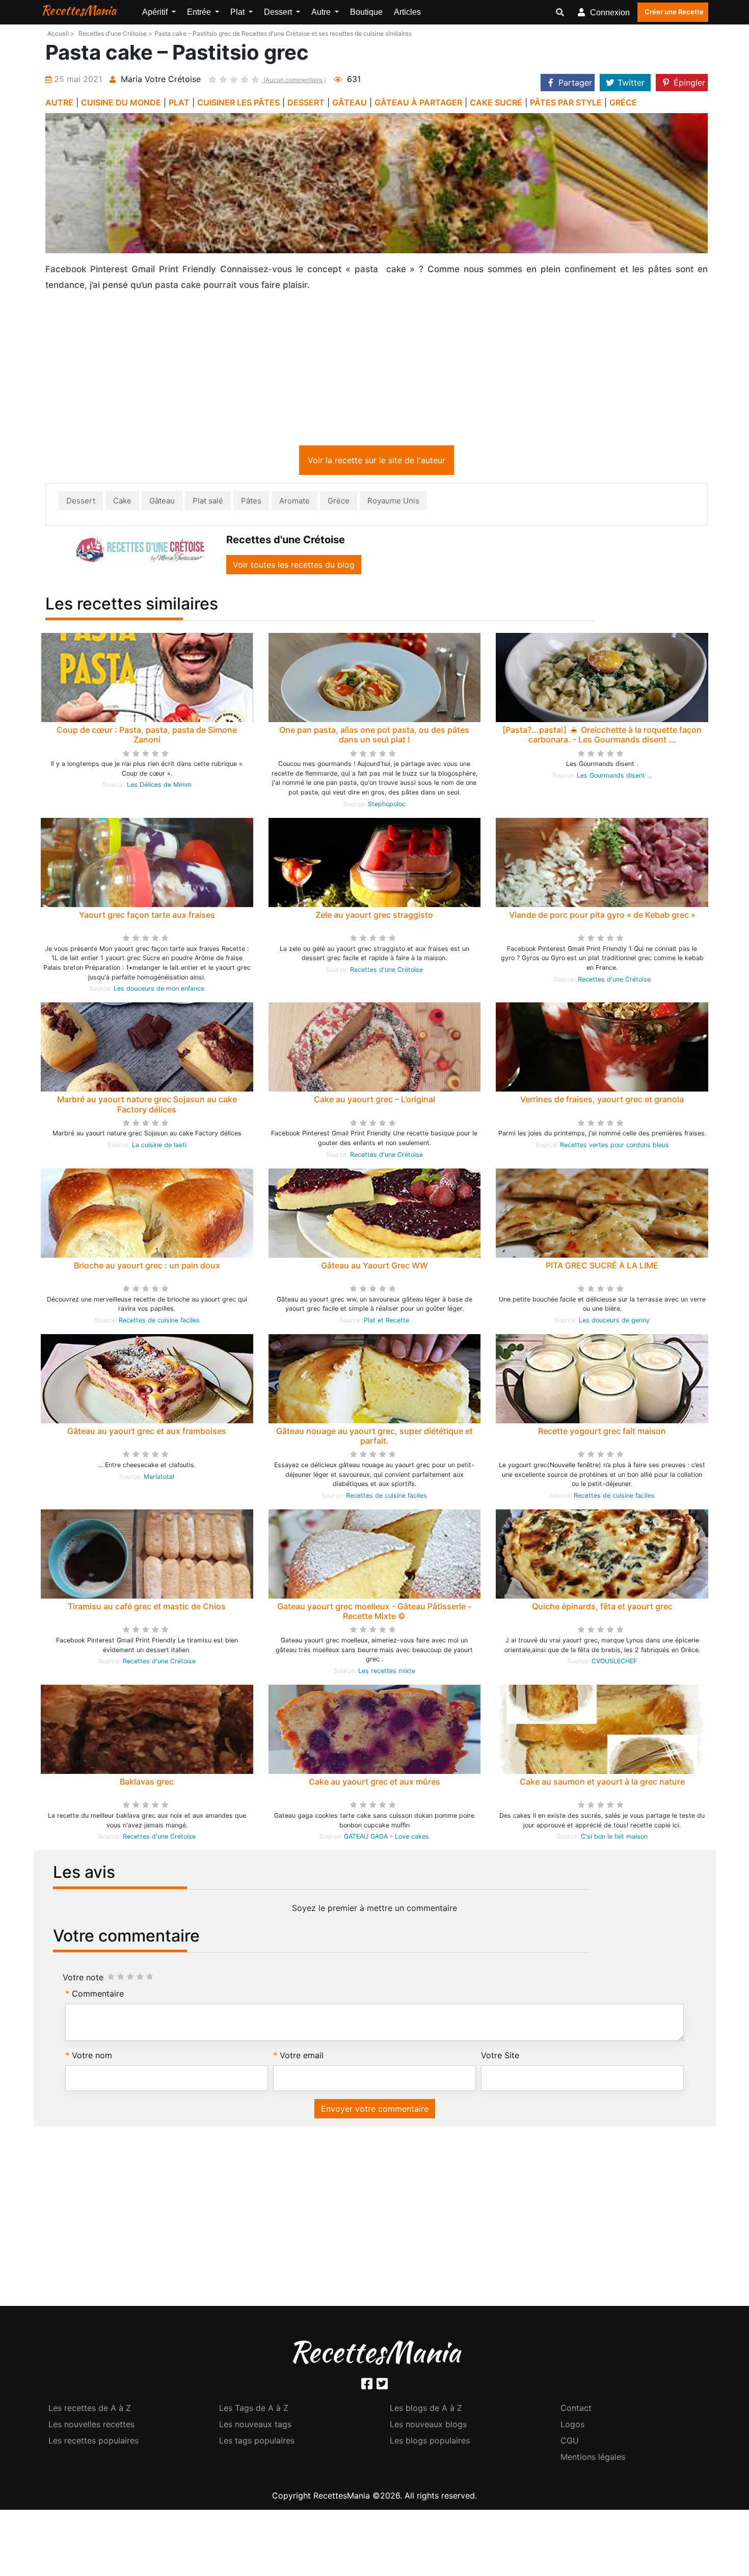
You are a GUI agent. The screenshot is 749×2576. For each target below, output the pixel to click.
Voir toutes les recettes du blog (294, 567)
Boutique (366, 12)
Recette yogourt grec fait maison (602, 1433)
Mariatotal (159, 1479)
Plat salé (208, 503)
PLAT (179, 102)
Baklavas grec (147, 1784)
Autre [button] (322, 12)
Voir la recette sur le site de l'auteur (377, 462)
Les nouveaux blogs (428, 2426)
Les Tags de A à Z (254, 2410)
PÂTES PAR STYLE (566, 102)
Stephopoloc (387, 806)
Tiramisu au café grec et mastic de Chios (147, 1608)
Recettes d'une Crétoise (386, 972)
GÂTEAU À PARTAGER (418, 102)
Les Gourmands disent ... (614, 777)
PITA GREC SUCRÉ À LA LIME (602, 1267)
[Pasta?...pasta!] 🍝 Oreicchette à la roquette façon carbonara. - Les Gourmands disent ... (602, 737)
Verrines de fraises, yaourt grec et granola (602, 1101)
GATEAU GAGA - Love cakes (386, 1838)
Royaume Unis (393, 503)
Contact (576, 2410)
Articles (407, 12)
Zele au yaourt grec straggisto (374, 917)
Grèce (339, 503)
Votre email (302, 2057)
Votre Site (500, 2057)
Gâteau (162, 503)
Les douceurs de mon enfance (159, 990)
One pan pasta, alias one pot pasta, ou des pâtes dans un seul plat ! (374, 737)
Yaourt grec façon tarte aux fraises (147, 917)
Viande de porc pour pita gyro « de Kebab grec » (602, 917)
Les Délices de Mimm (159, 787)
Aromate (295, 503)
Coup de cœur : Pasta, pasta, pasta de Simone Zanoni (147, 737)
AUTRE (59, 102)
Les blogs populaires (430, 2442)
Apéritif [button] (156, 12)
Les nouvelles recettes (91, 2426)
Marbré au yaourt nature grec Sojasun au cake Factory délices (147, 1106)
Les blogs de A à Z (426, 2410)
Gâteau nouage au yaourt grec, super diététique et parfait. (374, 1438)
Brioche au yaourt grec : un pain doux (147, 1267)
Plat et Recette (386, 1322)
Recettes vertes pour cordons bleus (614, 1147)
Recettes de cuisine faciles (159, 1322)
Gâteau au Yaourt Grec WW (374, 1267)
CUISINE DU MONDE (121, 102)
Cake (122, 503)
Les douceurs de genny (614, 1322)
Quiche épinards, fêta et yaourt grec (602, 1608)
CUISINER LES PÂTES (238, 102)
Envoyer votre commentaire (375, 2111)
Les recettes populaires (93, 2442)
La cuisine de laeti (159, 1147)
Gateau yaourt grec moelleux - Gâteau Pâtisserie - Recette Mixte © (374, 1613)
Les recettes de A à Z (90, 2410)
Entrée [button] (200, 12)
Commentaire (98, 1996)
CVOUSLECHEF (614, 1663)
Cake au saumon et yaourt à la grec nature (602, 1784)
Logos (572, 2426)
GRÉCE (623, 102)
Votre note (83, 1979)
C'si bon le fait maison (614, 1838)
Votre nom (92, 2057)
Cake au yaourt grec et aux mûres (374, 1784)
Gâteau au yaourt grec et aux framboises (147, 1433)
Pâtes (251, 503)
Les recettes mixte (387, 1673)
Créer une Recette (674, 12)
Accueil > (61, 33)
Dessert (81, 503)
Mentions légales (593, 2459)
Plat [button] (238, 12)
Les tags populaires (257, 2442)
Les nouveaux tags (255, 2426)
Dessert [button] (279, 12)
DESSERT (306, 102)
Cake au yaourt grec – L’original (374, 1101)
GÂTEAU (350, 102)
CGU (570, 2442)
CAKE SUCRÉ (496, 102)
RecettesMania (78, 10)
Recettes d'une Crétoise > (115, 33)
